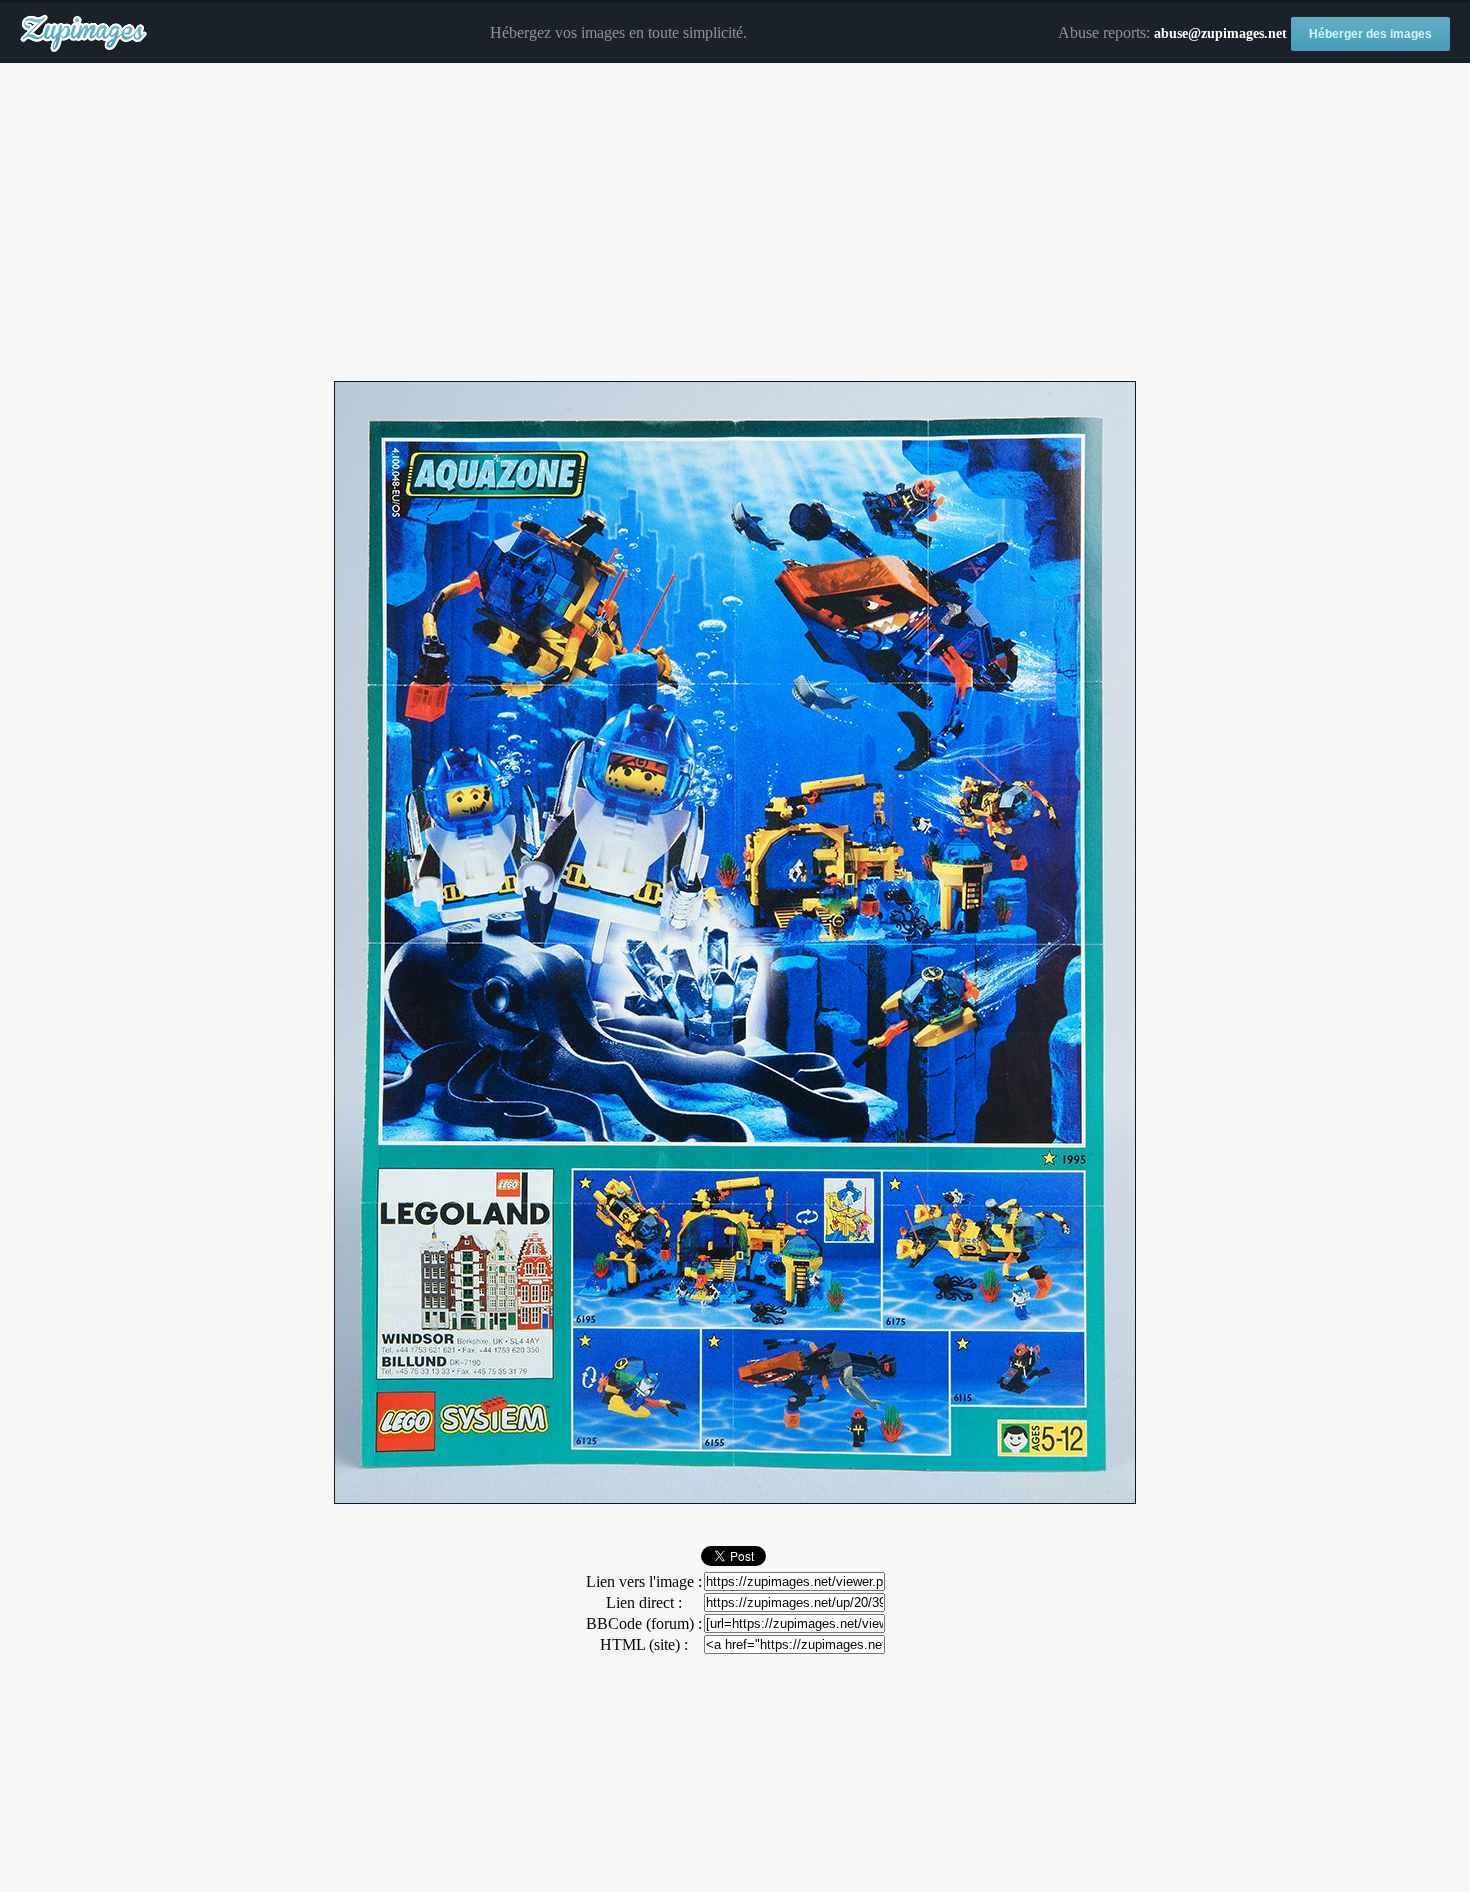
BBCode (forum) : (644, 1623)
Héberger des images (1370, 34)
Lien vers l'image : (644, 1581)
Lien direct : (644, 1602)
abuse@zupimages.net (1220, 33)
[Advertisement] (735, 223)
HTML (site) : (644, 1644)
